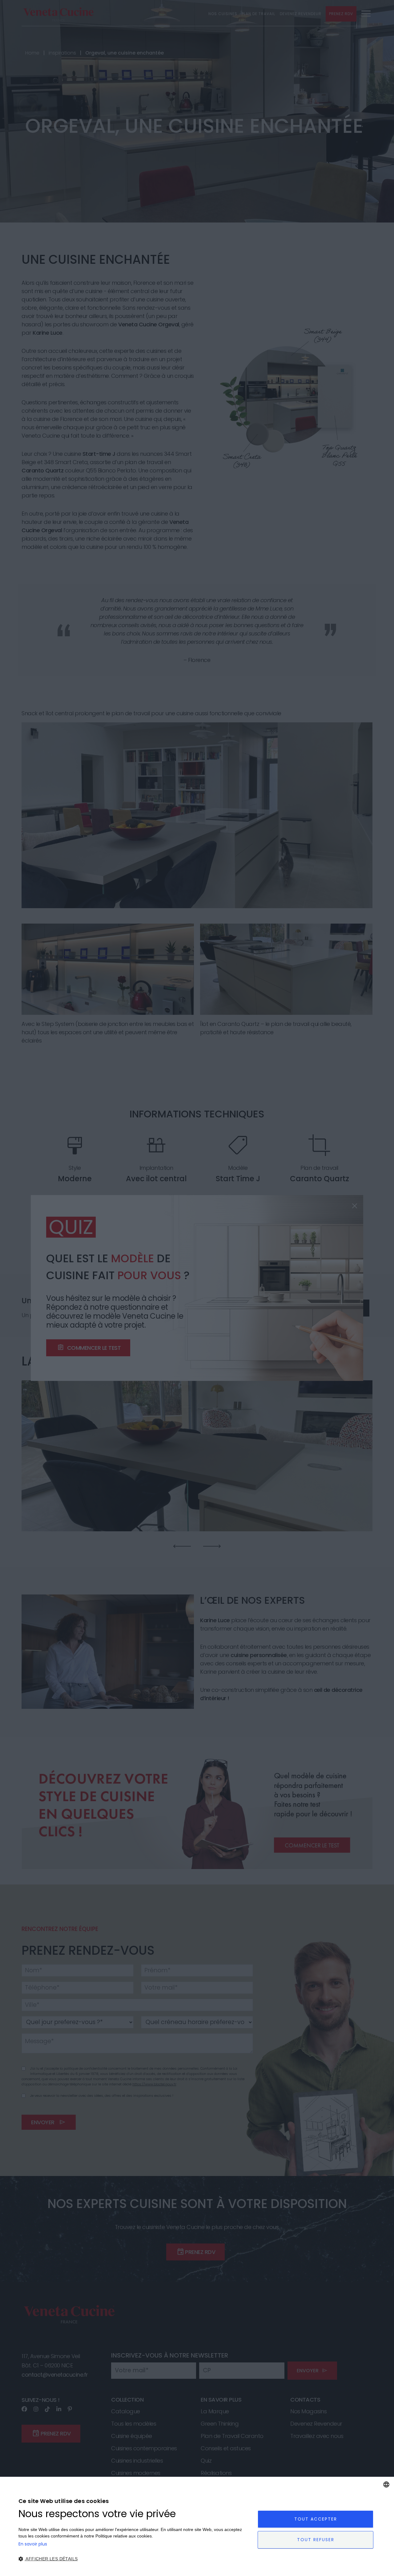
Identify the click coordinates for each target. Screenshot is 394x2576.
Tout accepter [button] (316, 2519)
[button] (135, 2559)
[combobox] (386, 2484)
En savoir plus (33, 2544)
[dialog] (197, 2526)
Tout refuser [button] (316, 2540)
